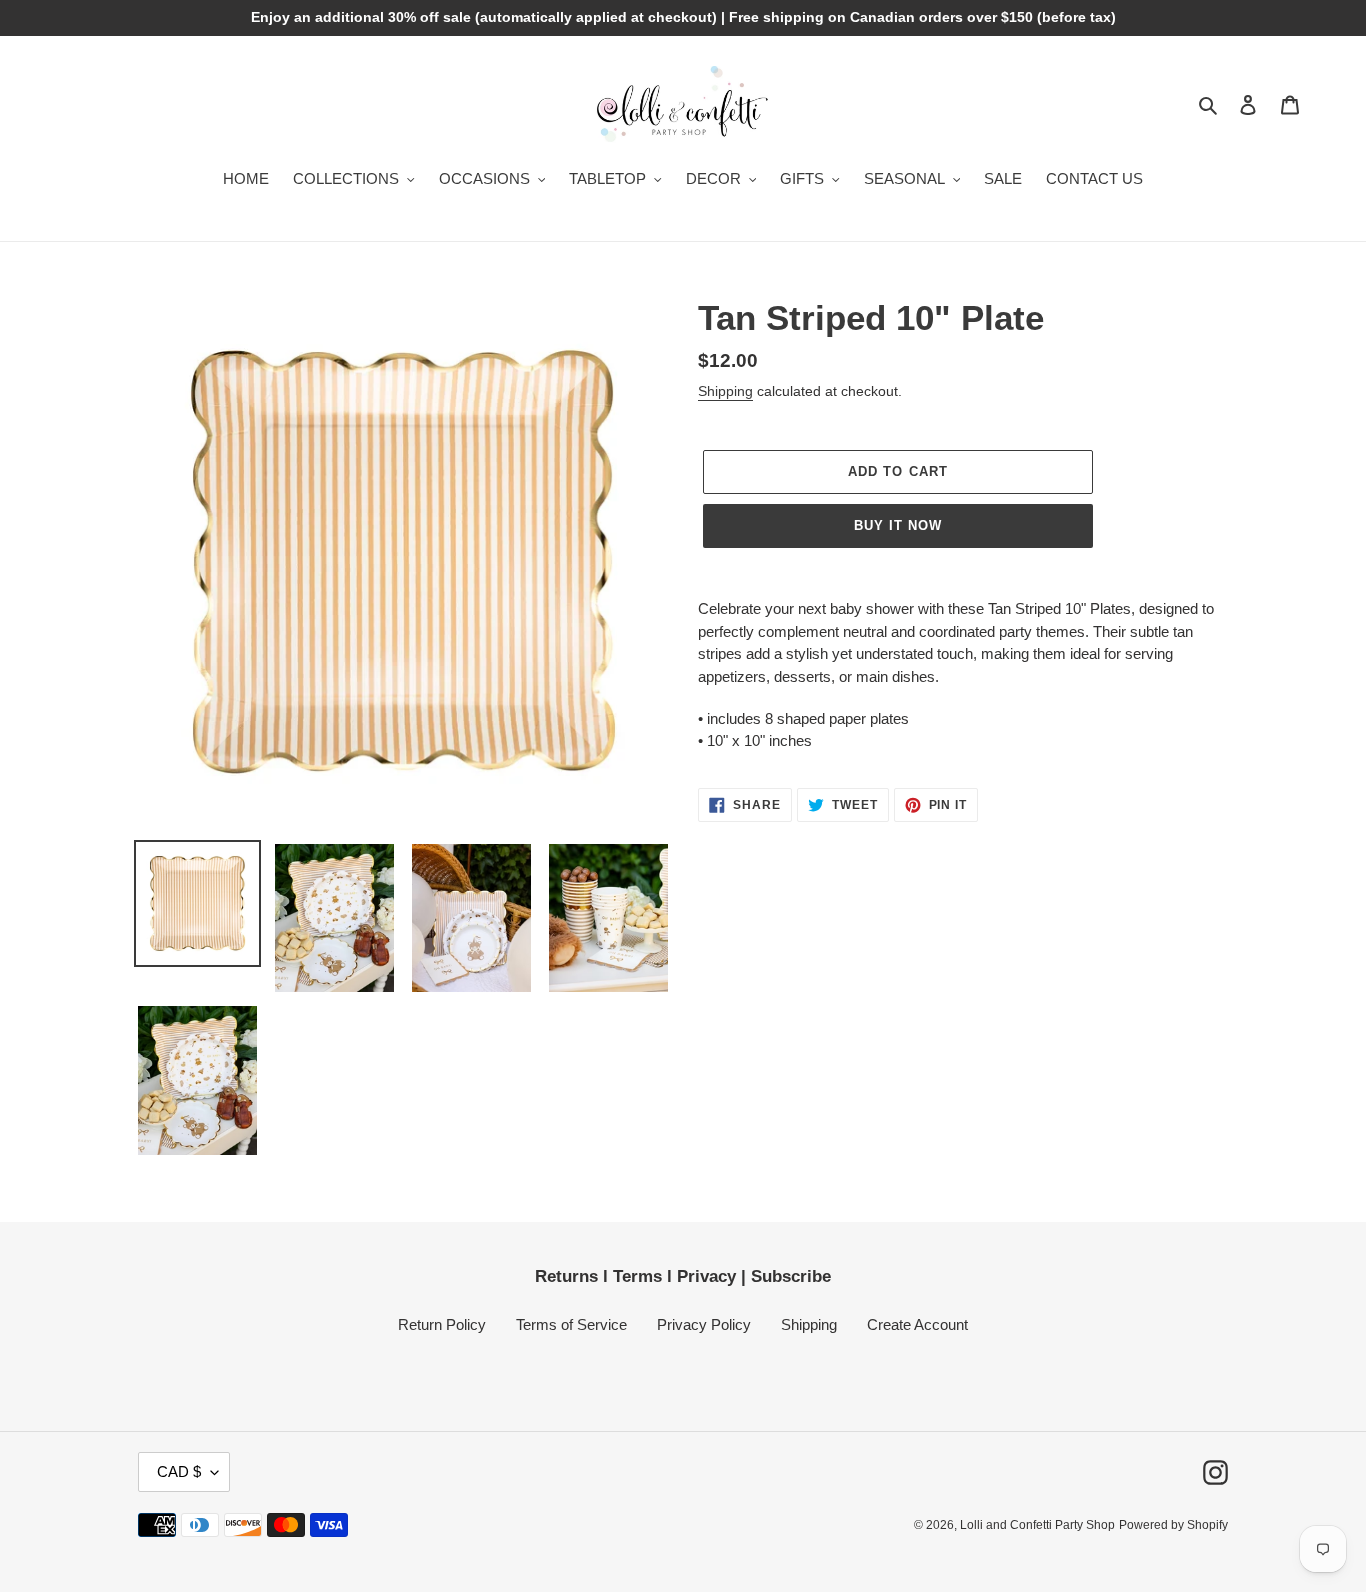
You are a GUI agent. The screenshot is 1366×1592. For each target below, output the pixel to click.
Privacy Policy (704, 1324)
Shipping (725, 391)
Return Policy (442, 1324)
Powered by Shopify (1173, 1525)
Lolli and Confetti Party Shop (1037, 1525)
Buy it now (898, 525)
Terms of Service (571, 1324)
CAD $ (179, 1471)
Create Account (917, 1324)
